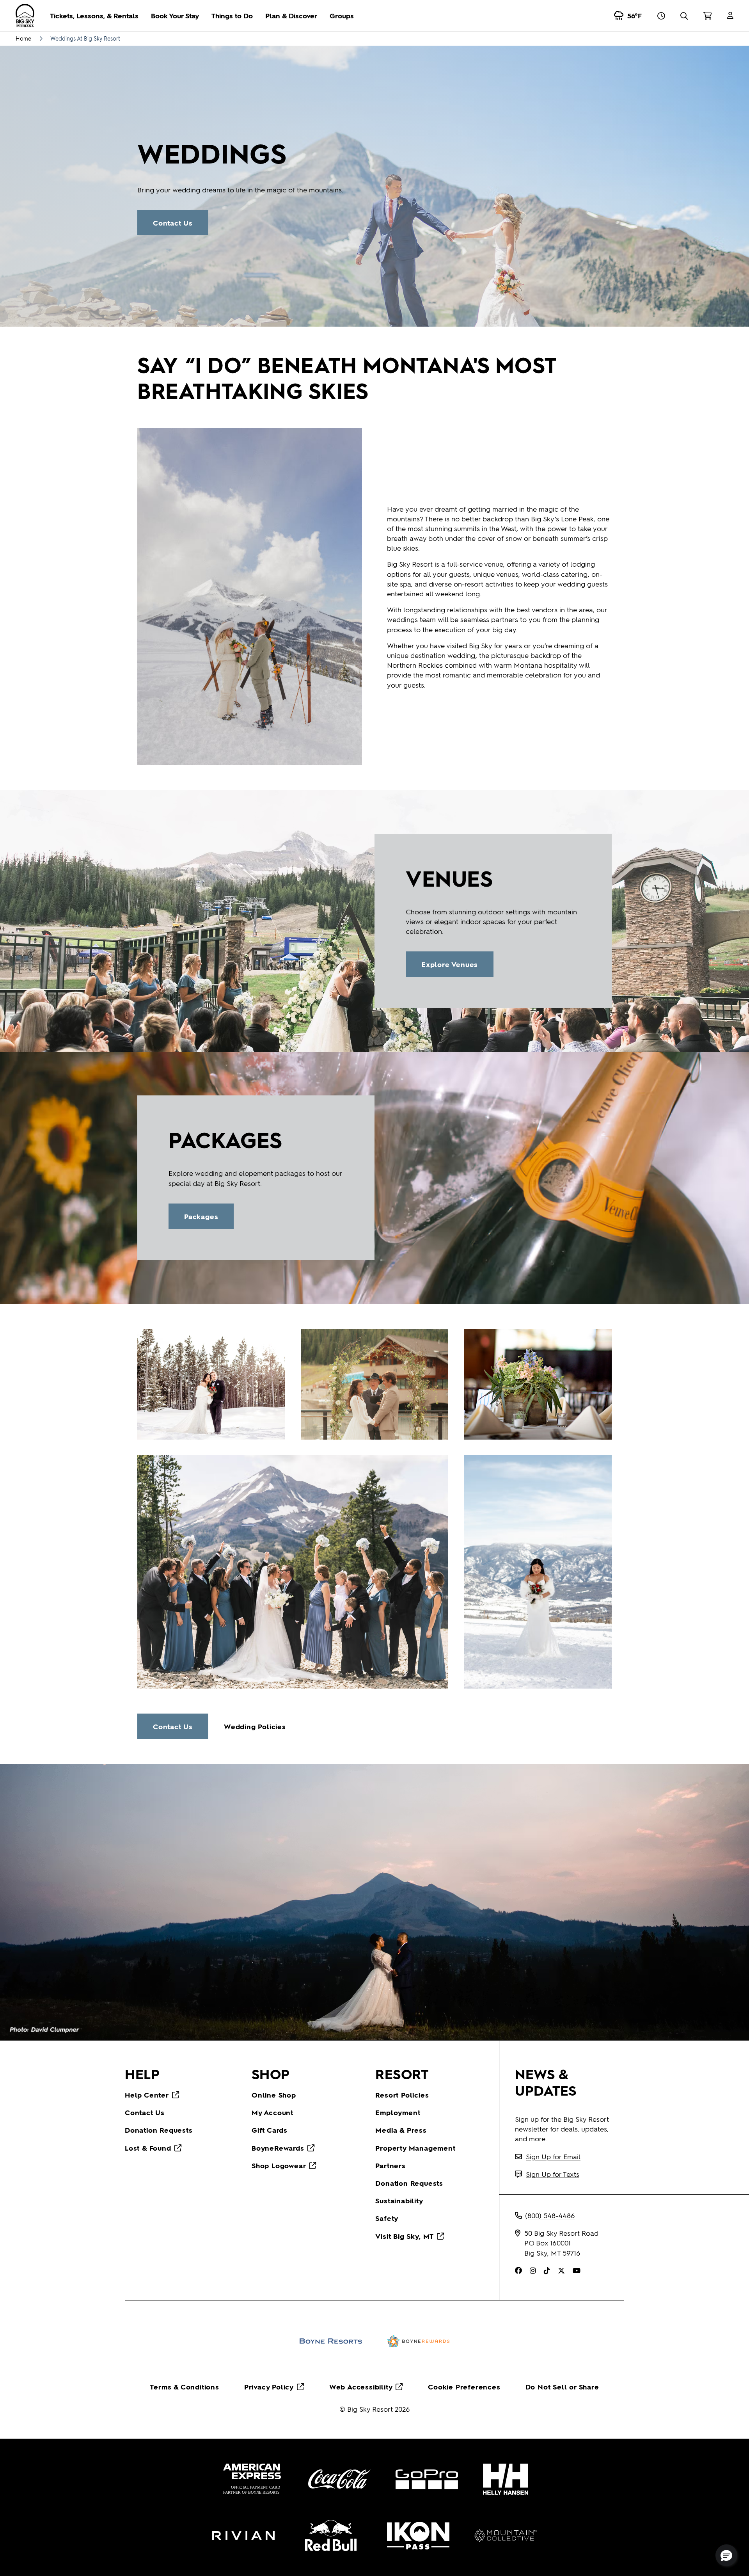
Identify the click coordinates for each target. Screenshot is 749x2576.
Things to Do (232, 15)
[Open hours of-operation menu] (661, 16)
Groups (342, 15)
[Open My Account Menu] (730, 16)
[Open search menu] (684, 16)
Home (23, 38)
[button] (726, 2555)
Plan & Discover (291, 15)
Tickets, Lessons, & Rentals (94, 15)
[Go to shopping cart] (707, 16)
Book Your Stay (175, 15)
